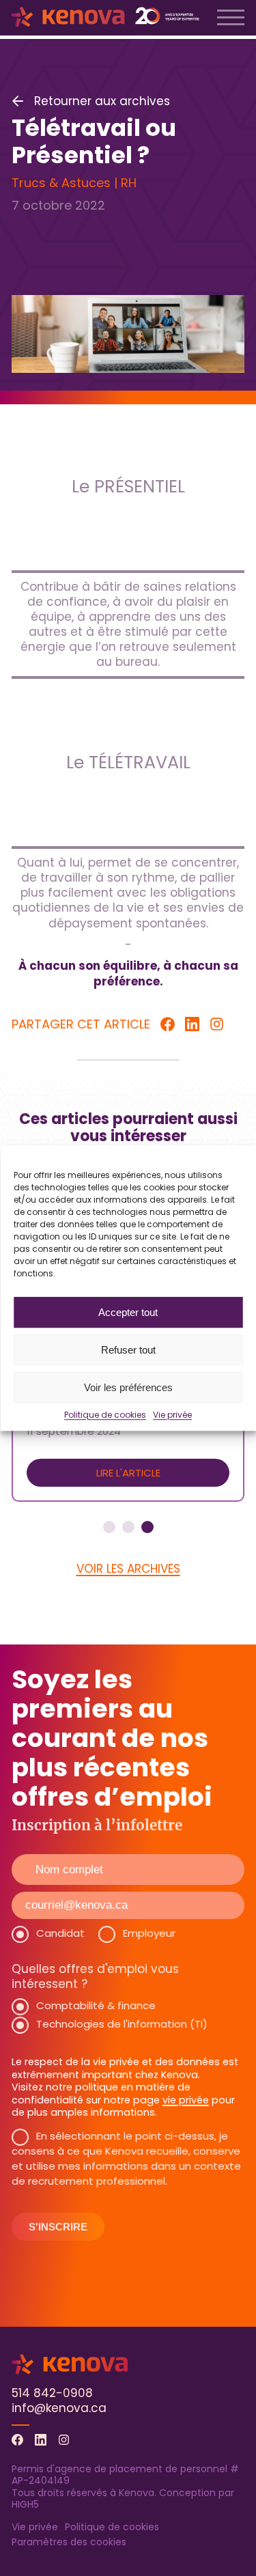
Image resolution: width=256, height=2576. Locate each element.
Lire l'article (128, 1473)
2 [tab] (128, 1527)
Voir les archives (128, 1569)
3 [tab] (147, 1527)
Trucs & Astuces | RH (74, 183)
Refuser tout (128, 1350)
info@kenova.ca (59, 2408)
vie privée (186, 2100)
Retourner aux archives (102, 101)
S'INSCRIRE (58, 2227)
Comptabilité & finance (96, 2005)
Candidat (60, 1933)
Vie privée (172, 1415)
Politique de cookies (105, 1415)
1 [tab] (109, 1527)
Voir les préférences (128, 1387)
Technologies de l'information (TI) (122, 2024)
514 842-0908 (52, 2393)
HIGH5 (25, 2504)
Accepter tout (128, 1312)
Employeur (149, 1933)
